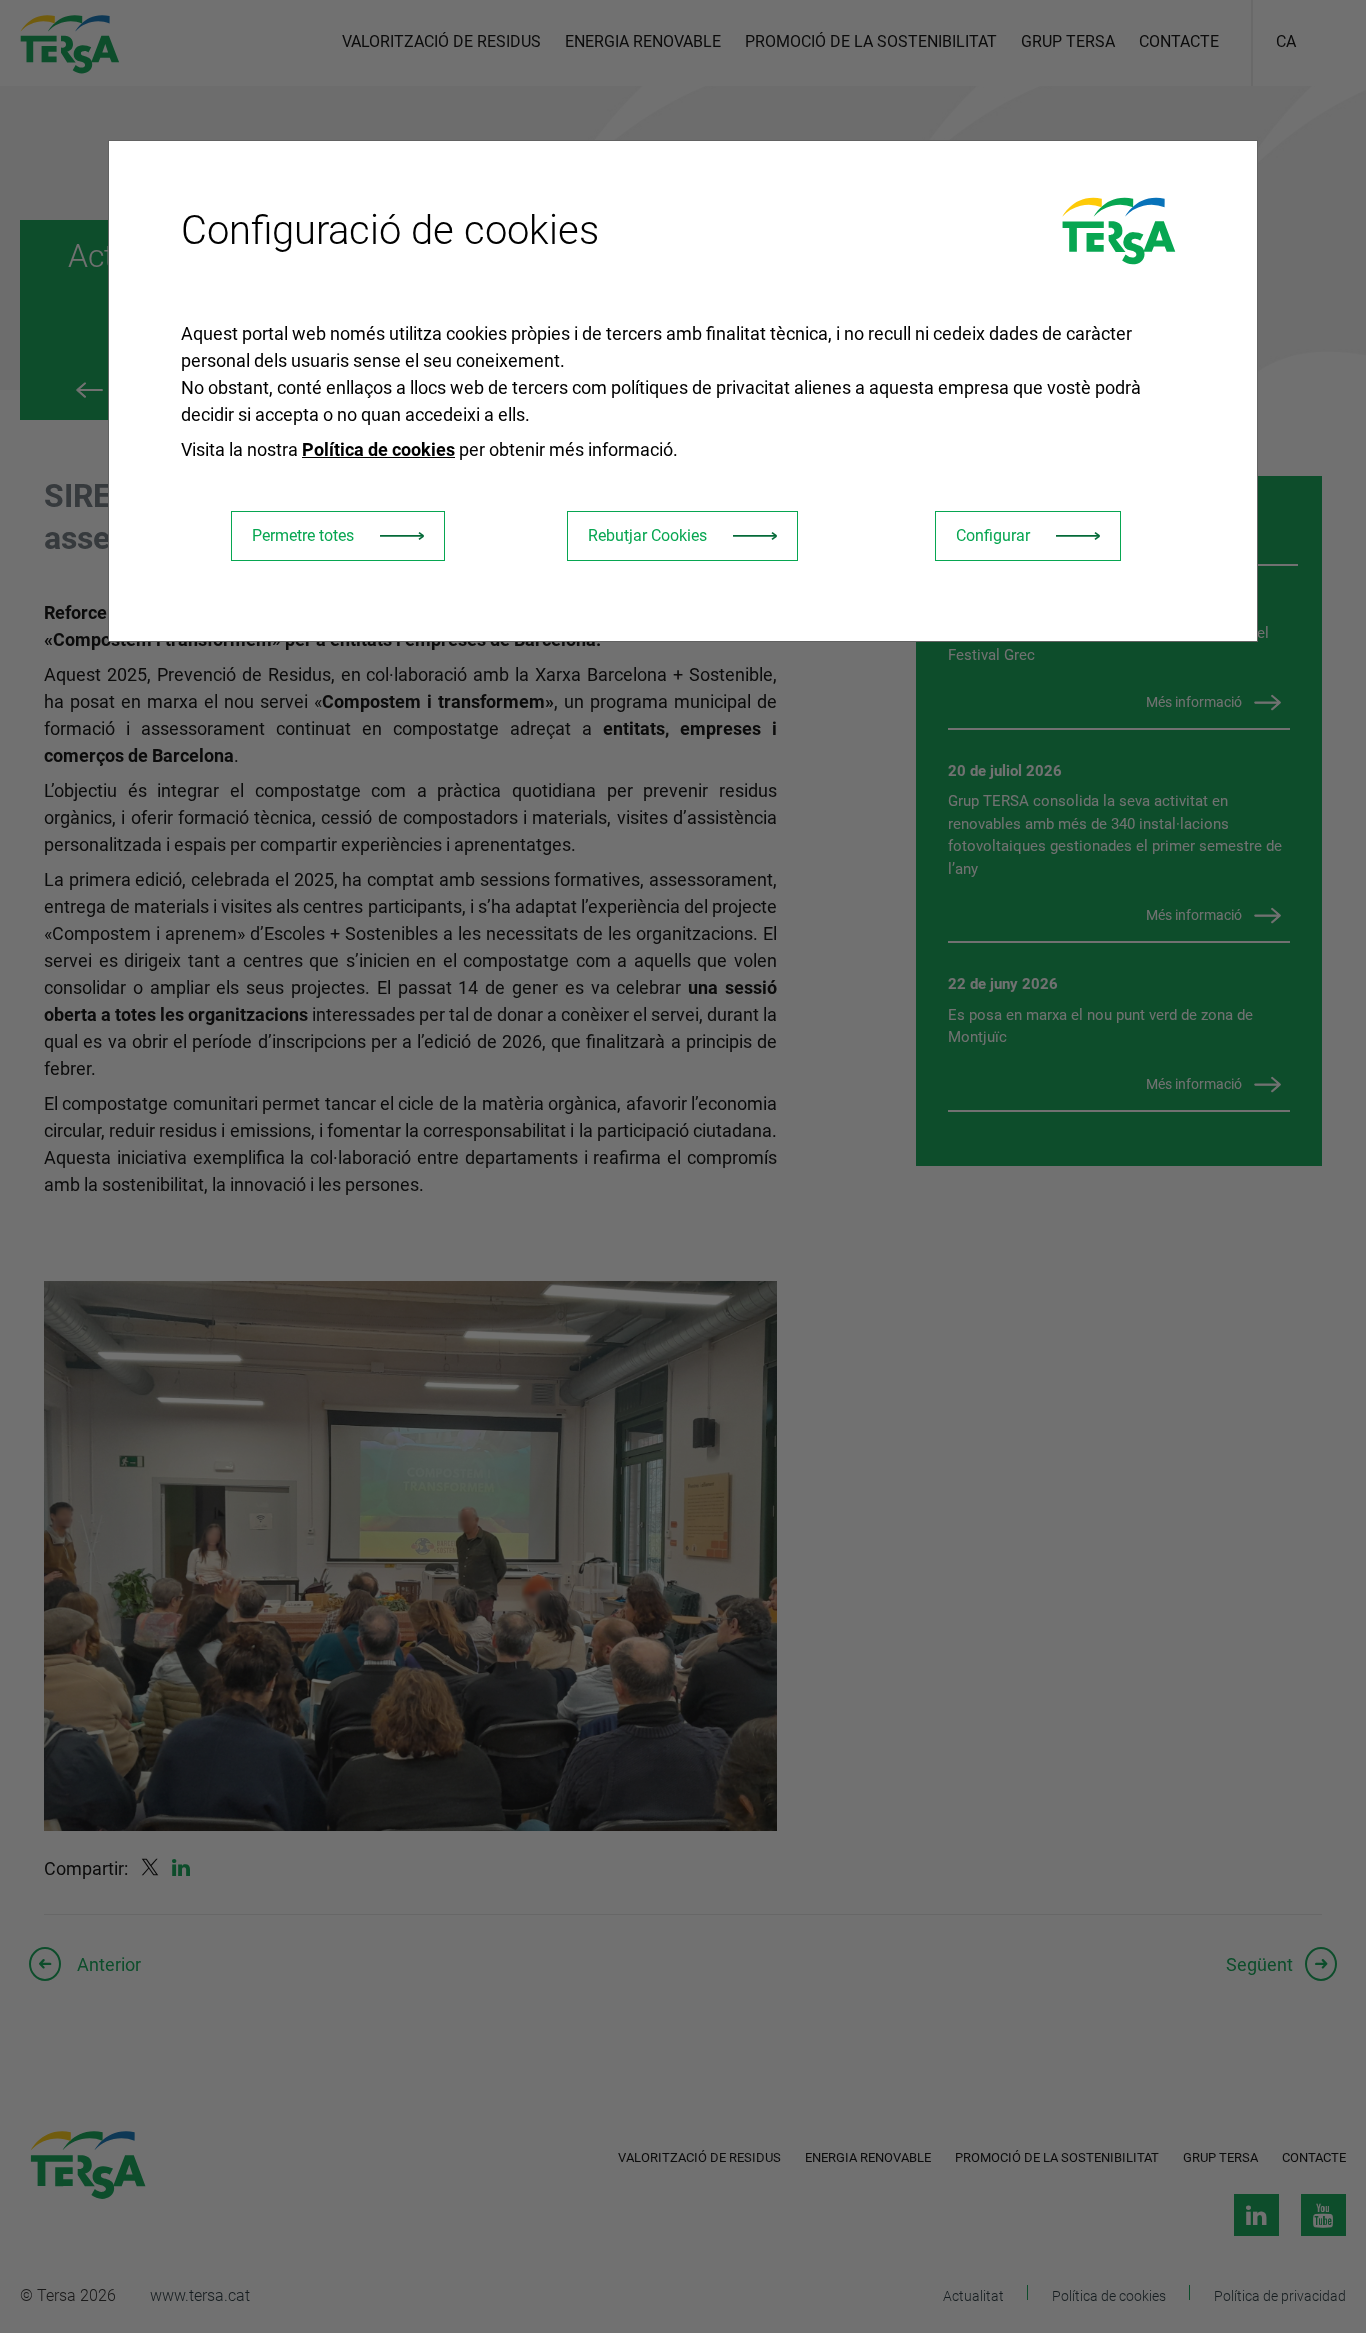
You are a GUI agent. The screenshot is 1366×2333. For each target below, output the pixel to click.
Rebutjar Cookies (647, 535)
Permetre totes (303, 535)
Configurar (993, 535)
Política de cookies (378, 449)
